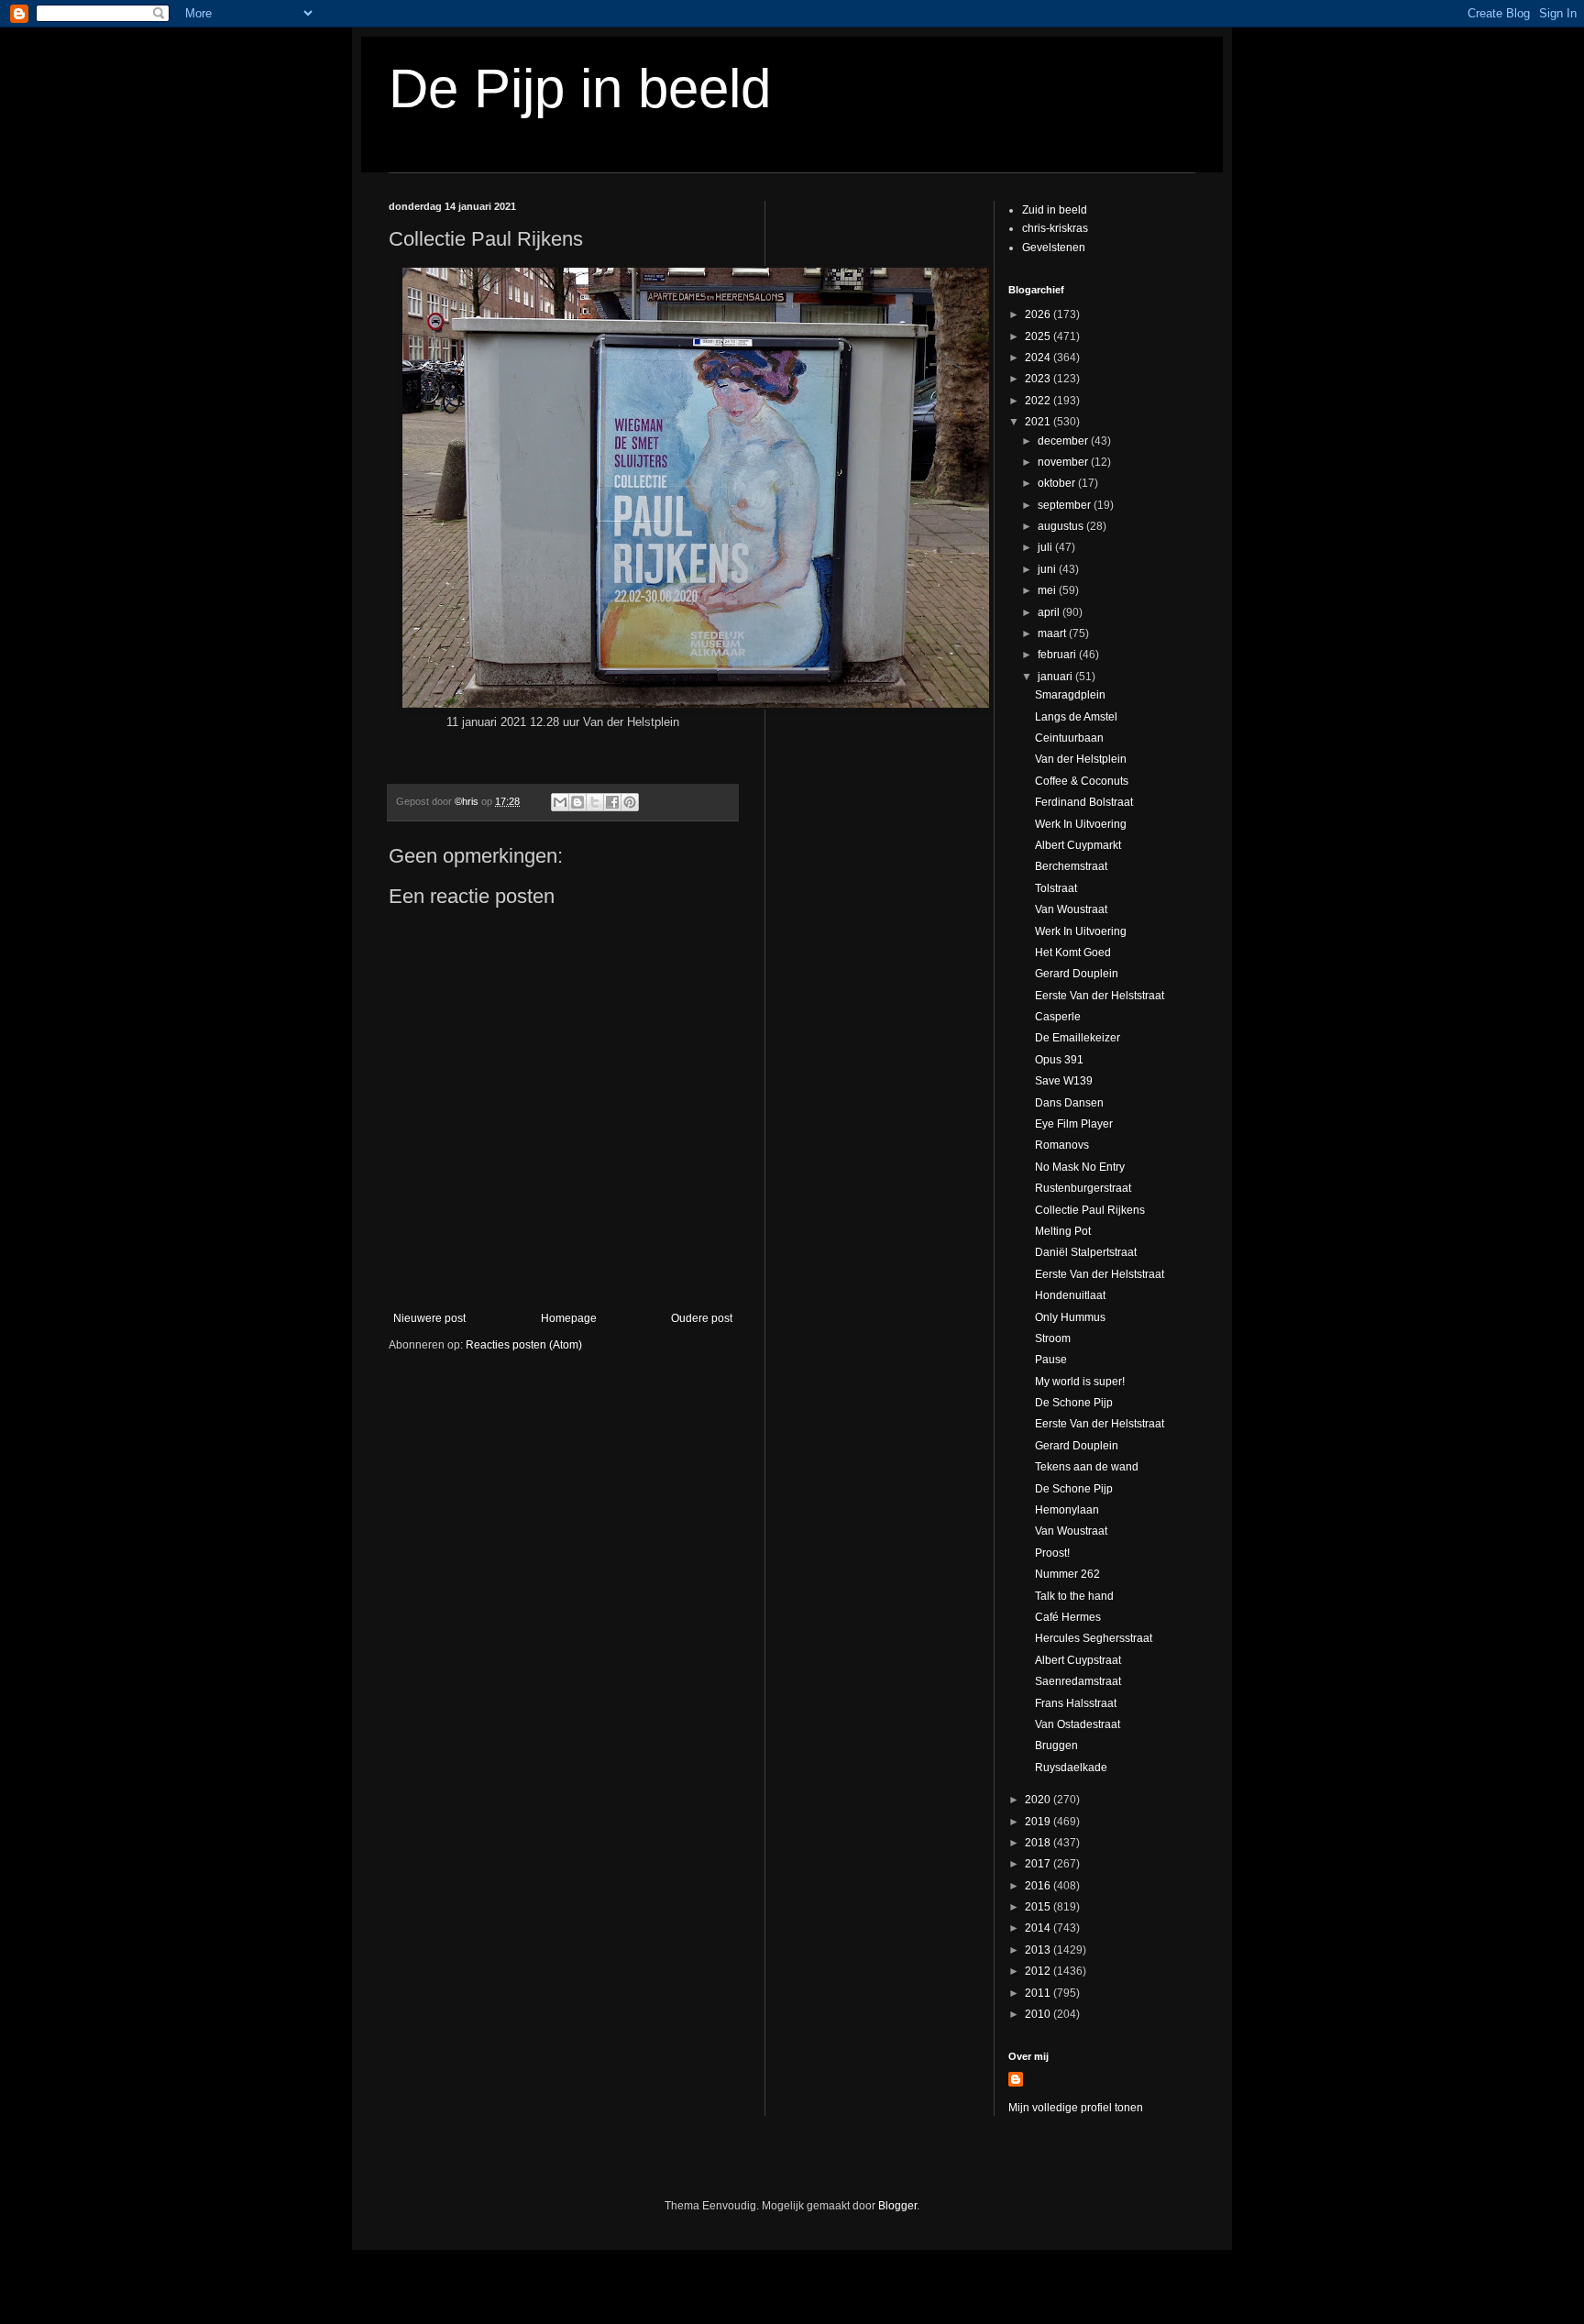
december (1064, 441)
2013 (1039, 1950)
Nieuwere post (429, 1318)
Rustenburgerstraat (1083, 1188)
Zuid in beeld (1055, 210)
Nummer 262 (1067, 1574)
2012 (1039, 1971)
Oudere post (702, 1318)
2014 (1039, 1928)
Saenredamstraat (1078, 1681)
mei (1048, 590)
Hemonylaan (1067, 1510)
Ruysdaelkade (1071, 1768)
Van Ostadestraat (1078, 1724)
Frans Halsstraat (1076, 1703)
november (1064, 462)
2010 (1039, 2014)
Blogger (897, 2206)
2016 (1039, 1886)
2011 (1039, 1993)
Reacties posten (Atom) (524, 1345)
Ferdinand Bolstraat (1084, 802)
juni (1048, 569)
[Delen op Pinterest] (630, 802)
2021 (1039, 422)
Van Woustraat (1071, 909)
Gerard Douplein (1077, 974)
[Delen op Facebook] (612, 802)
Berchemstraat (1071, 866)
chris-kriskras (1055, 228)
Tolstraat (1056, 888)
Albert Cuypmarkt (1078, 845)
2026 (1039, 314)
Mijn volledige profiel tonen (1076, 2108)
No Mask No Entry (1080, 1167)
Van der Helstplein (1081, 759)
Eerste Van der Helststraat (1100, 996)
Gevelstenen (1054, 248)
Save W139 (1064, 1081)
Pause (1051, 1360)
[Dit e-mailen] (560, 802)
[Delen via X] (595, 802)
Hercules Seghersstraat (1094, 1638)
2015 (1039, 1907)
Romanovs (1062, 1145)
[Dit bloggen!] (577, 802)
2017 (1039, 1864)
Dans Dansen (1069, 1103)
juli (1046, 547)
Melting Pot (1063, 1231)
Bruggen (1056, 1746)
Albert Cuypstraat (1078, 1660)
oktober (1058, 483)
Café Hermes (1068, 1617)
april (1050, 612)
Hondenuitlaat (1070, 1295)
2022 (1039, 401)
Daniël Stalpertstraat (1086, 1252)
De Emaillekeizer (1078, 1038)
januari (1056, 677)
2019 (1039, 1822)
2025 (1039, 336)
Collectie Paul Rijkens (1090, 1210)
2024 (1039, 358)
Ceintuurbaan (1069, 738)
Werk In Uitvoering (1081, 824)
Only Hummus (1070, 1317)
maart (1053, 633)
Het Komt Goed (1073, 953)
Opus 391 (1059, 1060)
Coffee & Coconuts (1082, 781)
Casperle (1058, 1017)
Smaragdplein (1070, 695)
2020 (1039, 1800)
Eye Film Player (1074, 1124)
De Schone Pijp (1074, 1403)
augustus (1062, 526)
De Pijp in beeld (580, 88)
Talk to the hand (1074, 1596)
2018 (1039, 1843)
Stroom (1053, 1338)
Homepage (569, 1318)
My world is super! (1080, 1382)
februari (1058, 655)
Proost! (1052, 1553)
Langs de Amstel (1076, 717)
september (1066, 505)
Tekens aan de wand (1087, 1467)
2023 (1039, 379)
